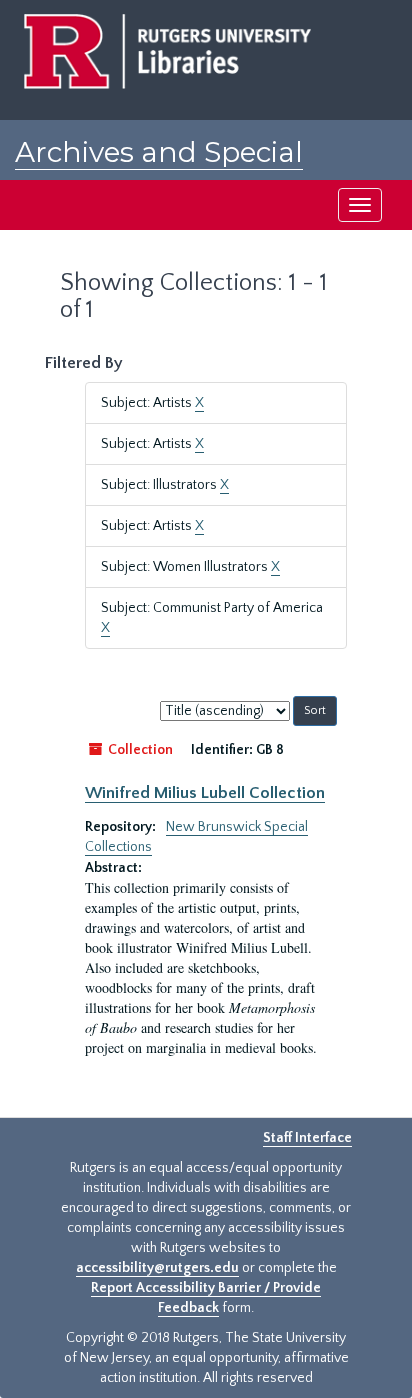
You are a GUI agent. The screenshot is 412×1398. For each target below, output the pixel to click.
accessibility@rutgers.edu (157, 1268)
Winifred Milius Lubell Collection (205, 793)
